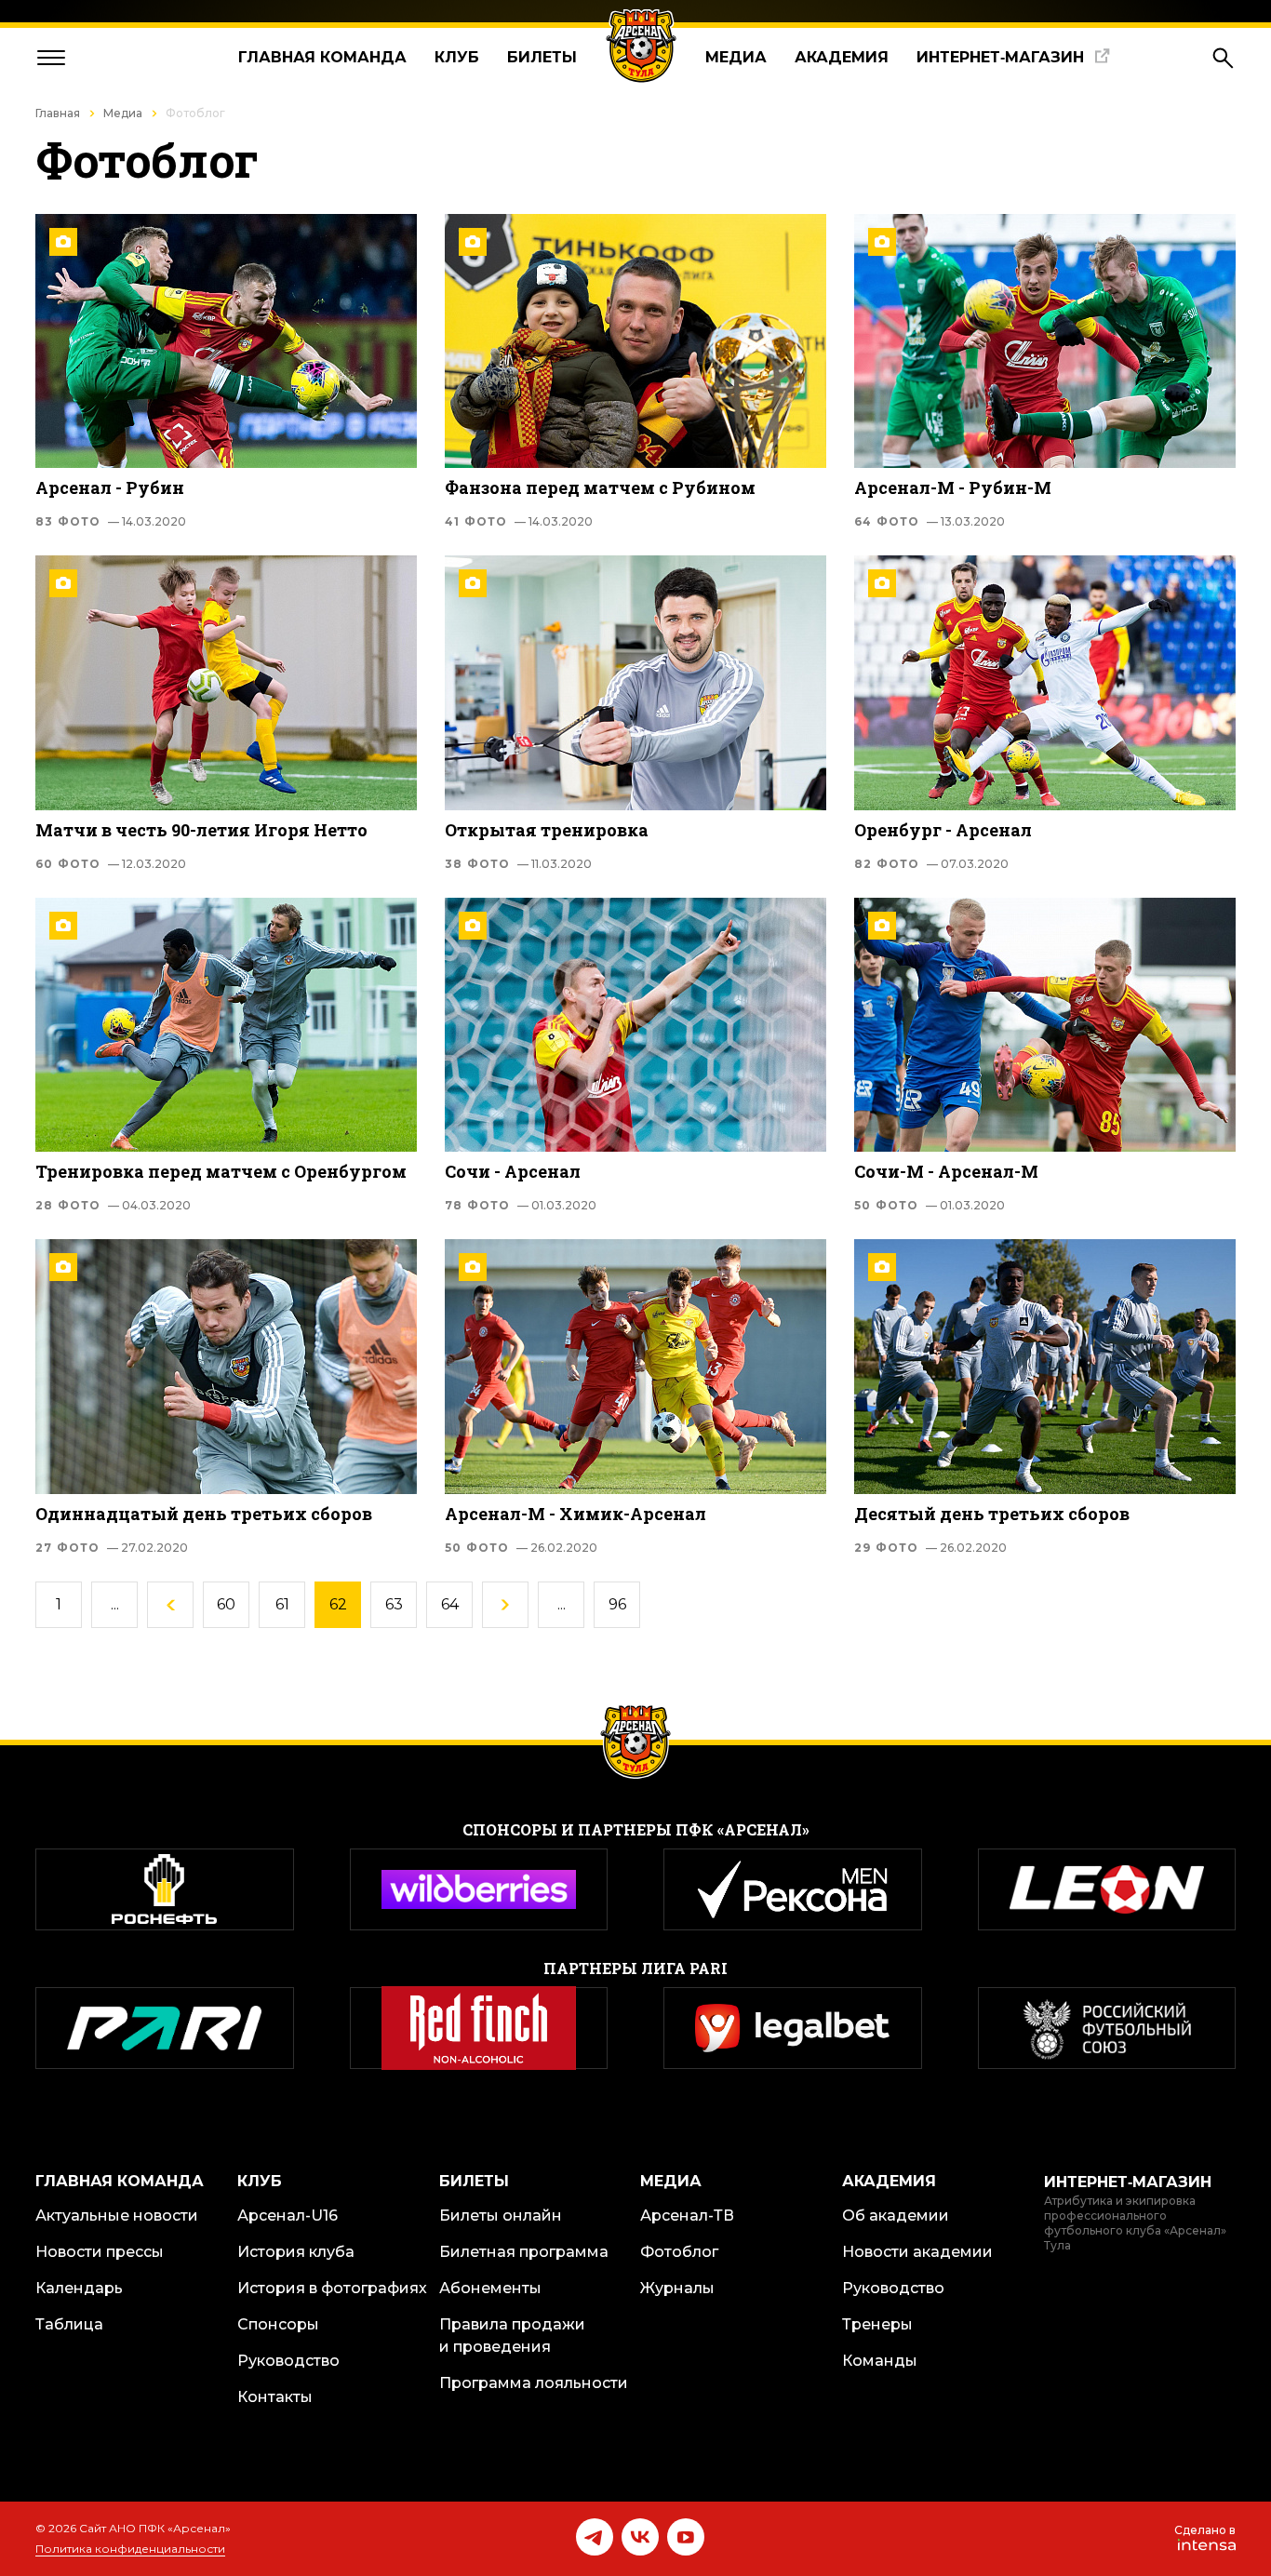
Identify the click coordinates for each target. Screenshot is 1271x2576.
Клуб (457, 57)
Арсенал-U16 (288, 2216)
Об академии (896, 2216)
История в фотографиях (332, 2288)
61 (282, 1604)
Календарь (79, 2288)
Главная (58, 113)
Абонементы (490, 2288)
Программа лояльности (534, 2383)
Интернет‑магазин (1000, 57)
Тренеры (877, 2324)
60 (226, 1604)
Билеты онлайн (501, 2216)
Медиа (736, 57)
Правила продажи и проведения (512, 2336)
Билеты (542, 57)
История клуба (296, 2252)
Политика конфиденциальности (130, 2549)
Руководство (288, 2361)
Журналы (677, 2288)
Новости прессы (100, 2252)
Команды (880, 2361)
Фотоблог (679, 2252)
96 (617, 1604)
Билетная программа (524, 2252)
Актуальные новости (117, 2216)
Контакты (275, 2397)
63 (394, 1604)
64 (450, 1604)
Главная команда (322, 57)
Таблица (69, 2324)
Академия (842, 57)
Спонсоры (278, 2324)
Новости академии (917, 2252)
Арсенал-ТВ (687, 2216)
